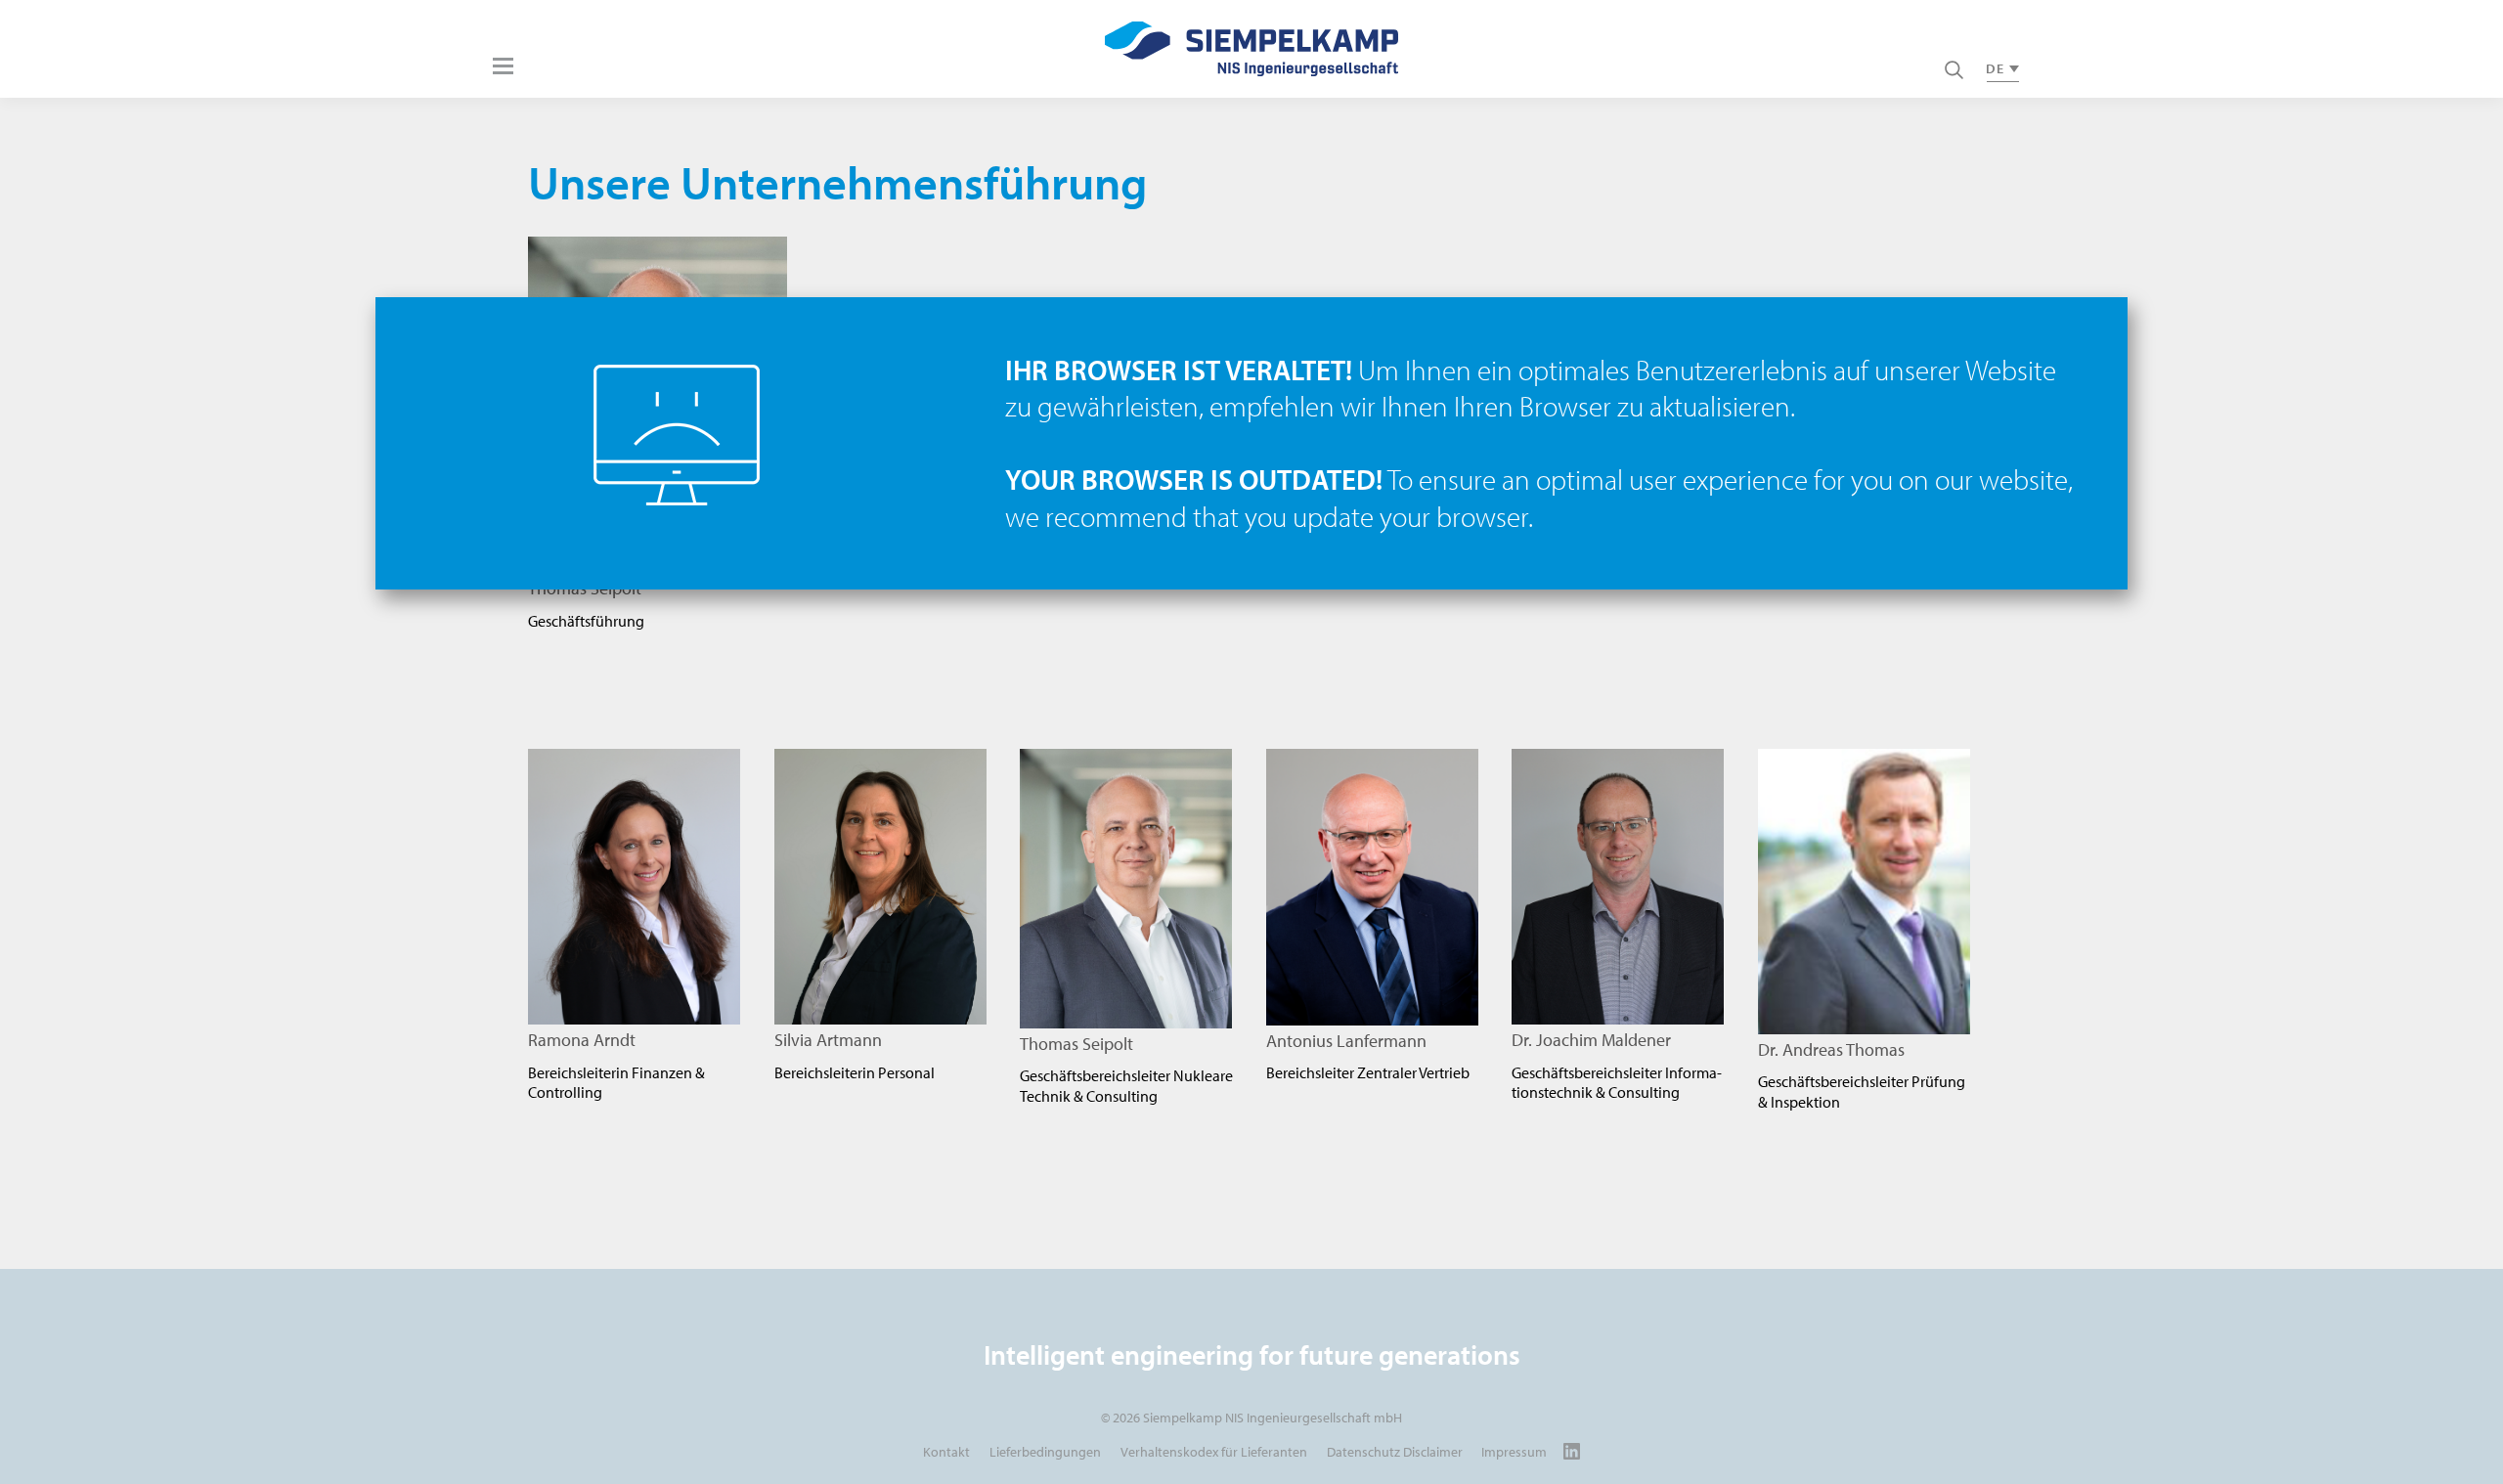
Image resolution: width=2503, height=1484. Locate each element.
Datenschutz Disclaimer (1395, 1452)
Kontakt (946, 1452)
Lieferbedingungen (1045, 1452)
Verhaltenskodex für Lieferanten (1214, 1452)
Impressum (1514, 1452)
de (1995, 68)
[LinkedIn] (1572, 1452)
